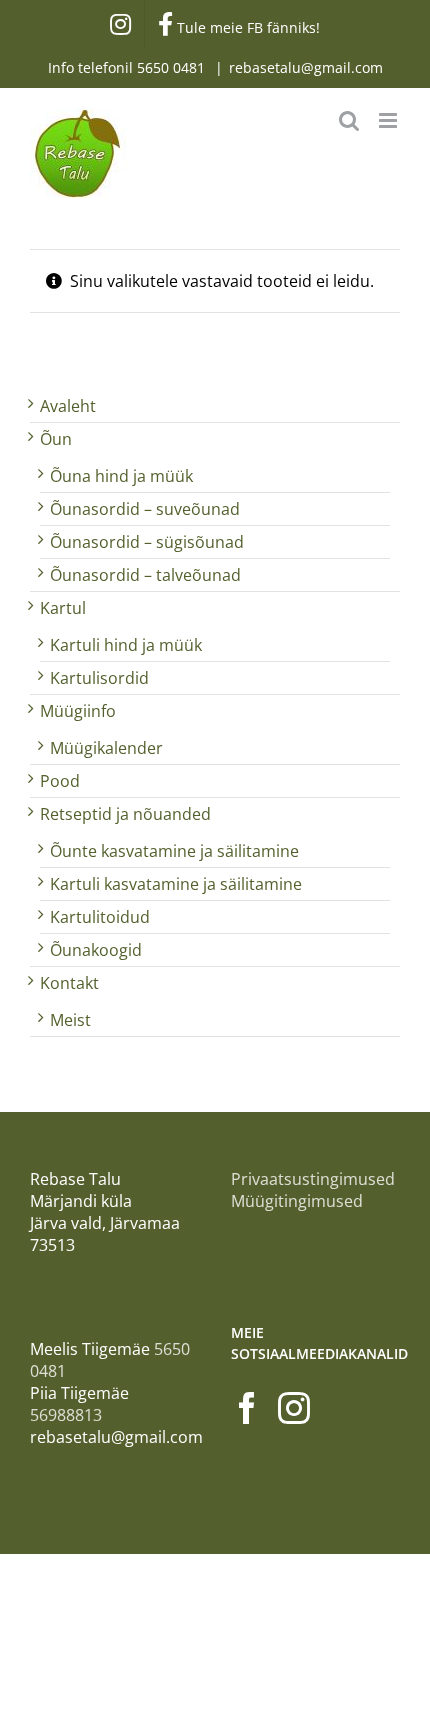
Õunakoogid (96, 950)
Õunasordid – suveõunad (145, 509)
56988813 (66, 1415)
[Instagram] (294, 1408)
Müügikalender (106, 748)
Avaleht (68, 406)
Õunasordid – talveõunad (145, 575)
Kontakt (69, 983)
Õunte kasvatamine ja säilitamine (174, 851)
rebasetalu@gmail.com (306, 67)
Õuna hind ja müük (121, 476)
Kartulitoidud (100, 917)
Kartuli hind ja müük (126, 645)
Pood (60, 781)
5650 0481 (173, 67)
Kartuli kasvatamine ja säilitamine (176, 884)
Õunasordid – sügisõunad (147, 542)
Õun (56, 439)
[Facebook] (247, 1408)
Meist (70, 1020)
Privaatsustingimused (313, 1179)
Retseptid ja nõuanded (125, 814)
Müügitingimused (297, 1201)
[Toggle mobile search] (349, 120)
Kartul (63, 608)
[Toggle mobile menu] (389, 120)
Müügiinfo (78, 711)
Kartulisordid (99, 678)
